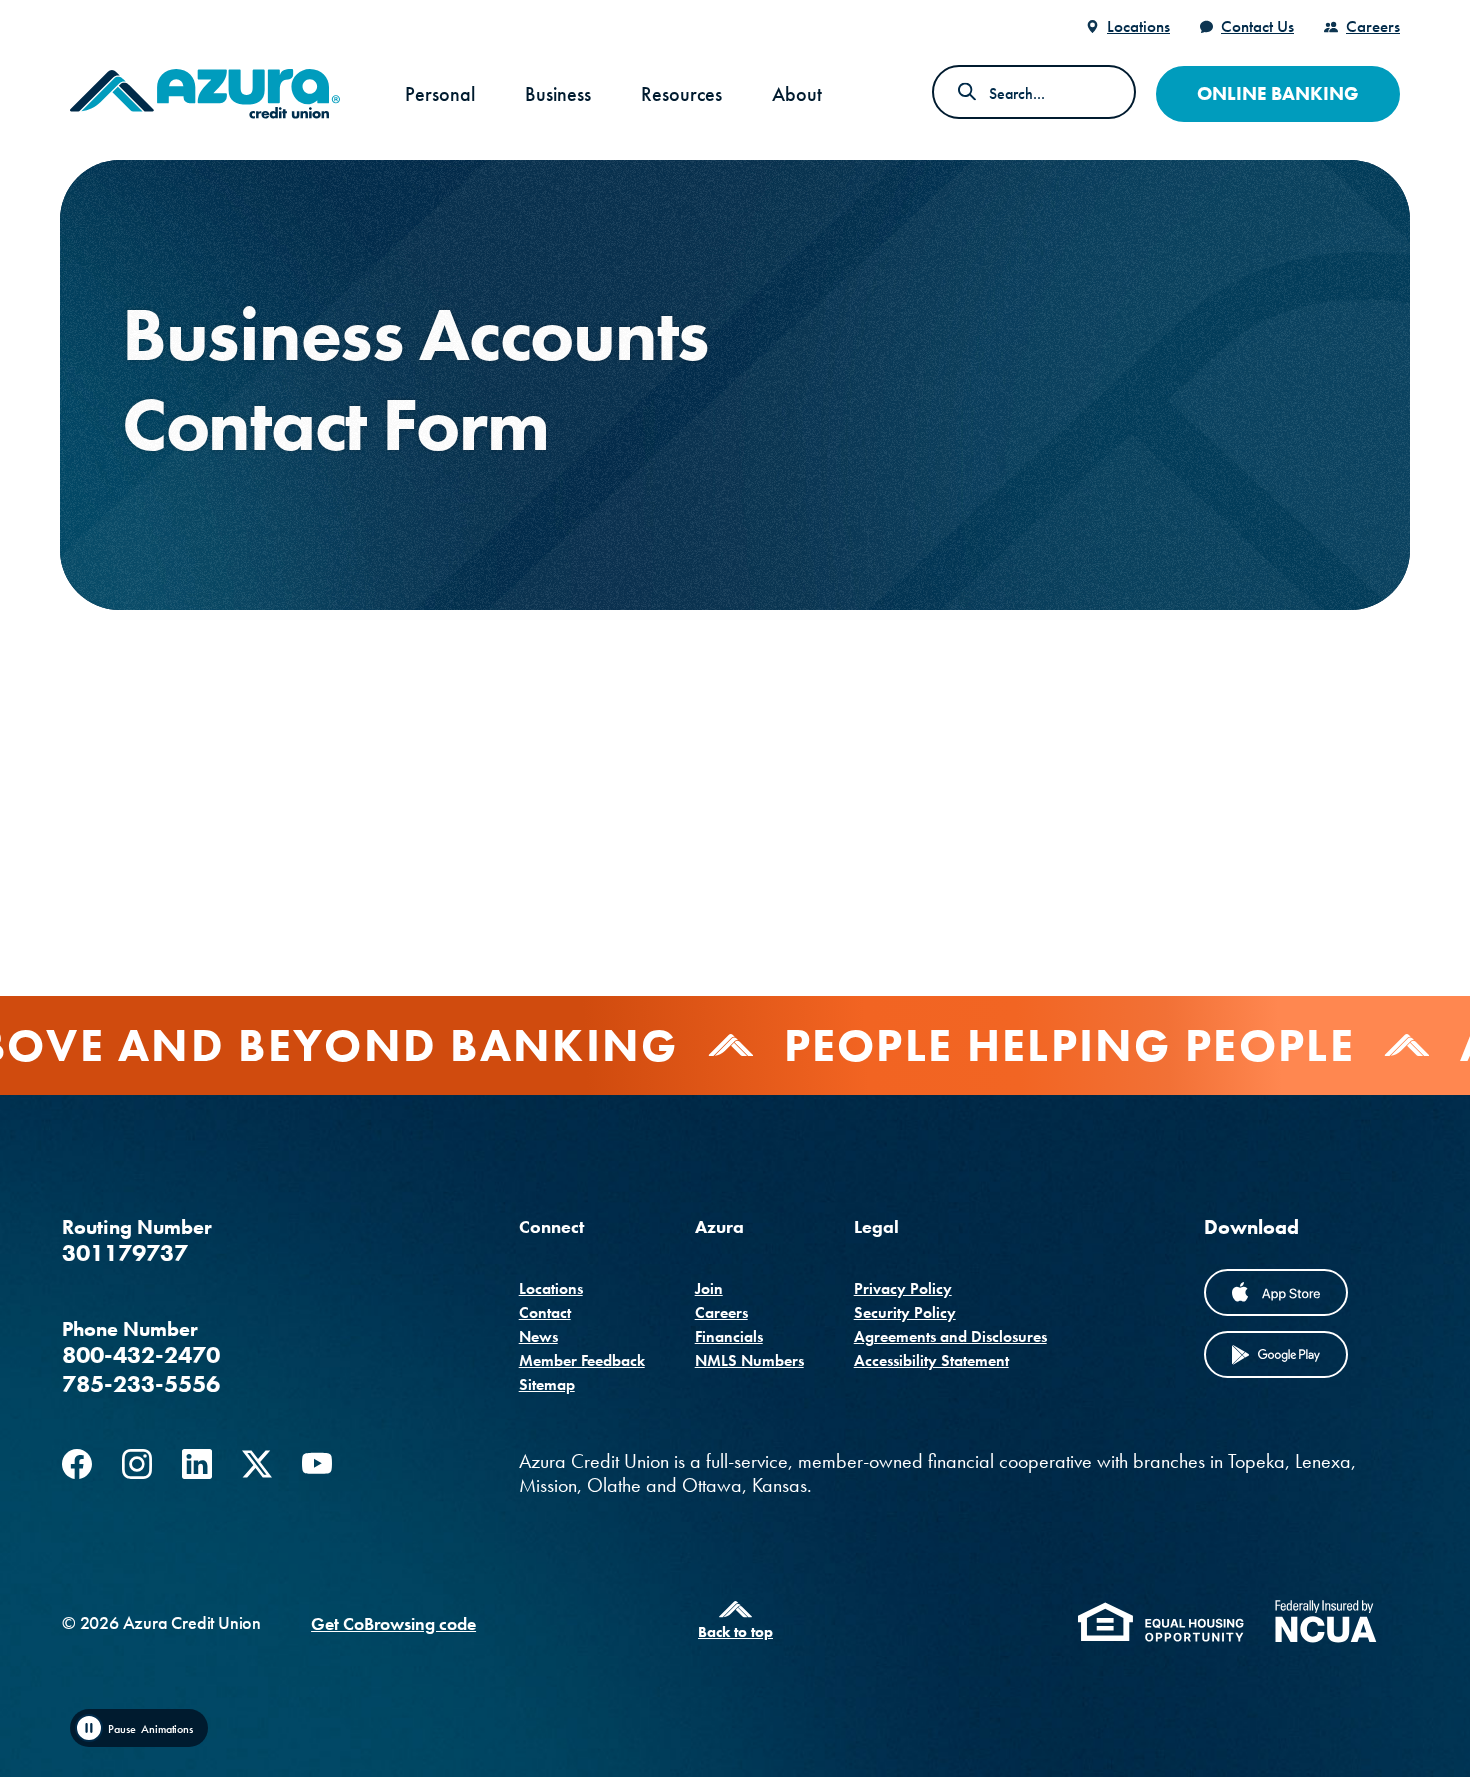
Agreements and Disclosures (950, 1336)
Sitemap (547, 1384)
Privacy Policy (903, 1288)
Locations (1138, 26)
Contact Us (1257, 26)
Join (709, 1288)
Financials (729, 1336)
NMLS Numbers (749, 1360)
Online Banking (1278, 93)
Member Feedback (582, 1360)
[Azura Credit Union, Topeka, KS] (205, 94)
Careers (1373, 26)
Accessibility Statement (931, 1360)
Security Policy (905, 1312)
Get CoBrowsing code (393, 1624)
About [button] (797, 94)
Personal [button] (440, 94)
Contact (545, 1312)
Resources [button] (681, 94)
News (538, 1336)
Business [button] (558, 94)
